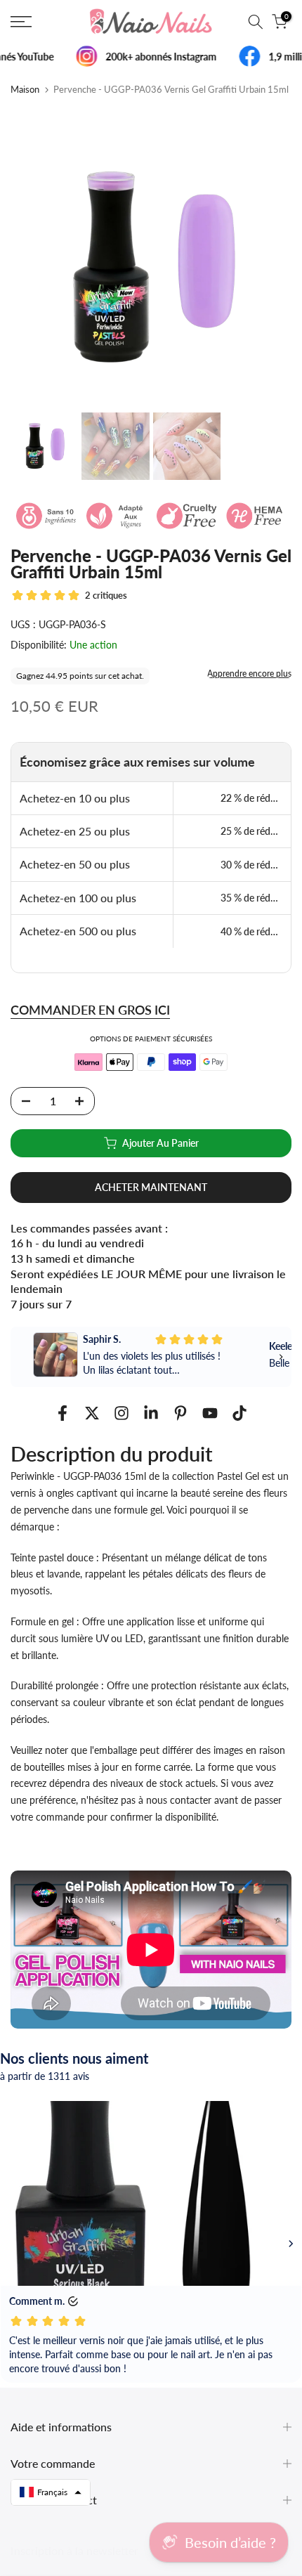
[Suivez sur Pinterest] (180, 1413)
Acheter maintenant (151, 1187)
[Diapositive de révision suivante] (281, 1357)
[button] (51, 2492)
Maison (25, 90)
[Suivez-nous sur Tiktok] (239, 1413)
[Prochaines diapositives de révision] (291, 2244)
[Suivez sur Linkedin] (151, 1413)
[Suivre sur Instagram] (122, 1413)
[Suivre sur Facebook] (63, 1413)
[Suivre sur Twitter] (92, 1413)
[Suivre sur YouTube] (210, 1413)
